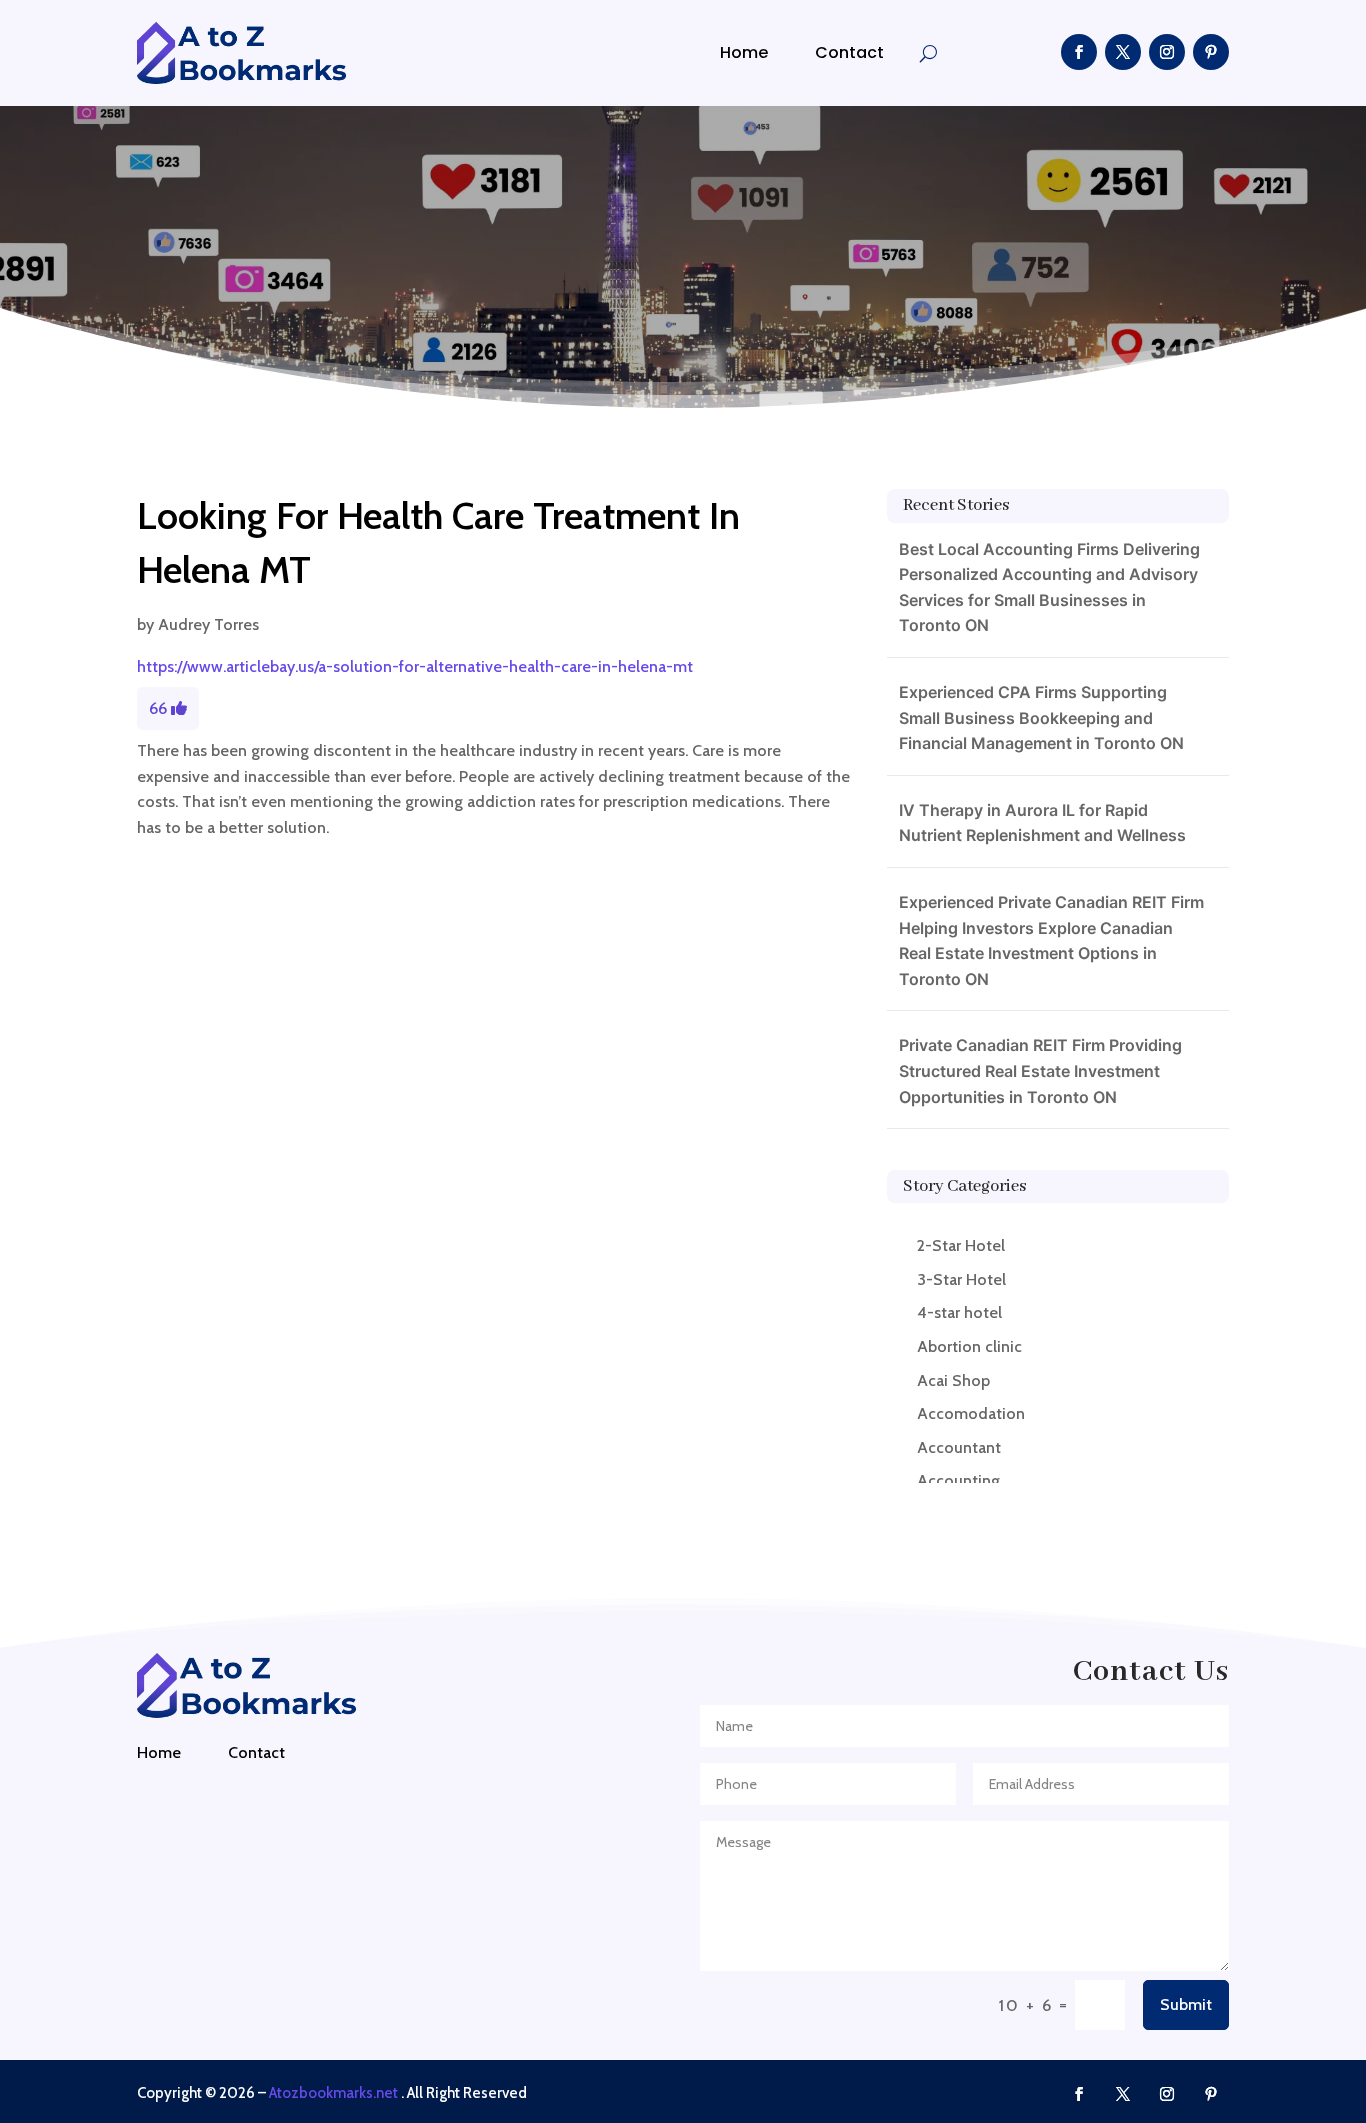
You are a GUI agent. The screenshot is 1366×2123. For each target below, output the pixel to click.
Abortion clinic (969, 1346)
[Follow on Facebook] (1079, 52)
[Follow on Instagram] (1167, 52)
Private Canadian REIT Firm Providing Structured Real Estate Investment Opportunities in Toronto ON (1040, 1070)
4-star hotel (959, 1312)
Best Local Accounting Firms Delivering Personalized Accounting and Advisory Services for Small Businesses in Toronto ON (1049, 587)
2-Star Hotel (961, 1245)
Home (744, 52)
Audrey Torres (208, 624)
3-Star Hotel (961, 1279)
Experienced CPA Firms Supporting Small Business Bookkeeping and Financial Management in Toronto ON (1041, 717)
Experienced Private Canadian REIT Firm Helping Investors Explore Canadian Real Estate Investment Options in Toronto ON (1051, 940)
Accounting (958, 1480)
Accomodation (971, 1413)
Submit (1186, 2004)
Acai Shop (953, 1380)
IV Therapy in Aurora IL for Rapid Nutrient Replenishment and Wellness (1042, 823)
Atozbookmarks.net (333, 2093)
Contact (849, 52)
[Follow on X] (1123, 52)
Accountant (959, 1447)
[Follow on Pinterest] (1211, 52)
